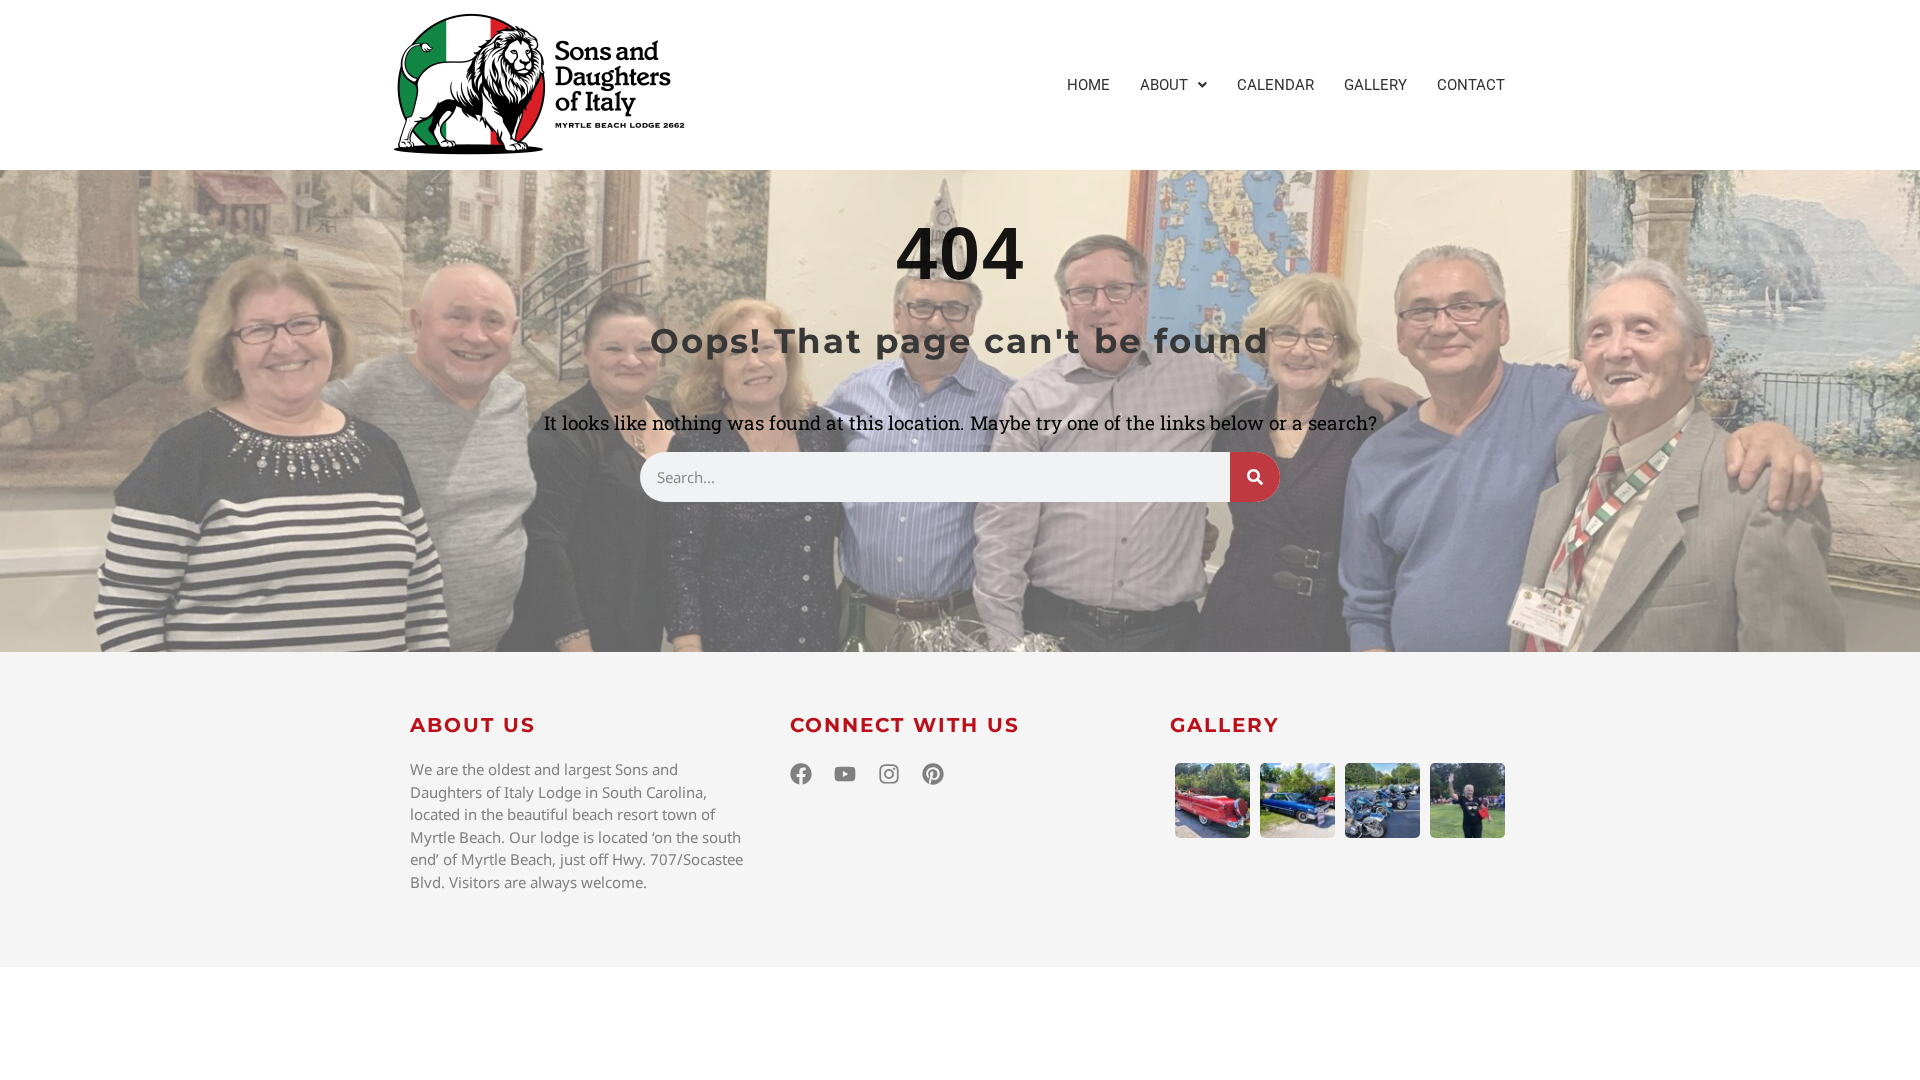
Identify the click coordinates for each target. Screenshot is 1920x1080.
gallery (1225, 725)
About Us (473, 725)
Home (1088, 85)
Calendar (1275, 85)
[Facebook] (801, 774)
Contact (1471, 85)
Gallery (1375, 85)
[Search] (1255, 477)
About (1164, 85)
